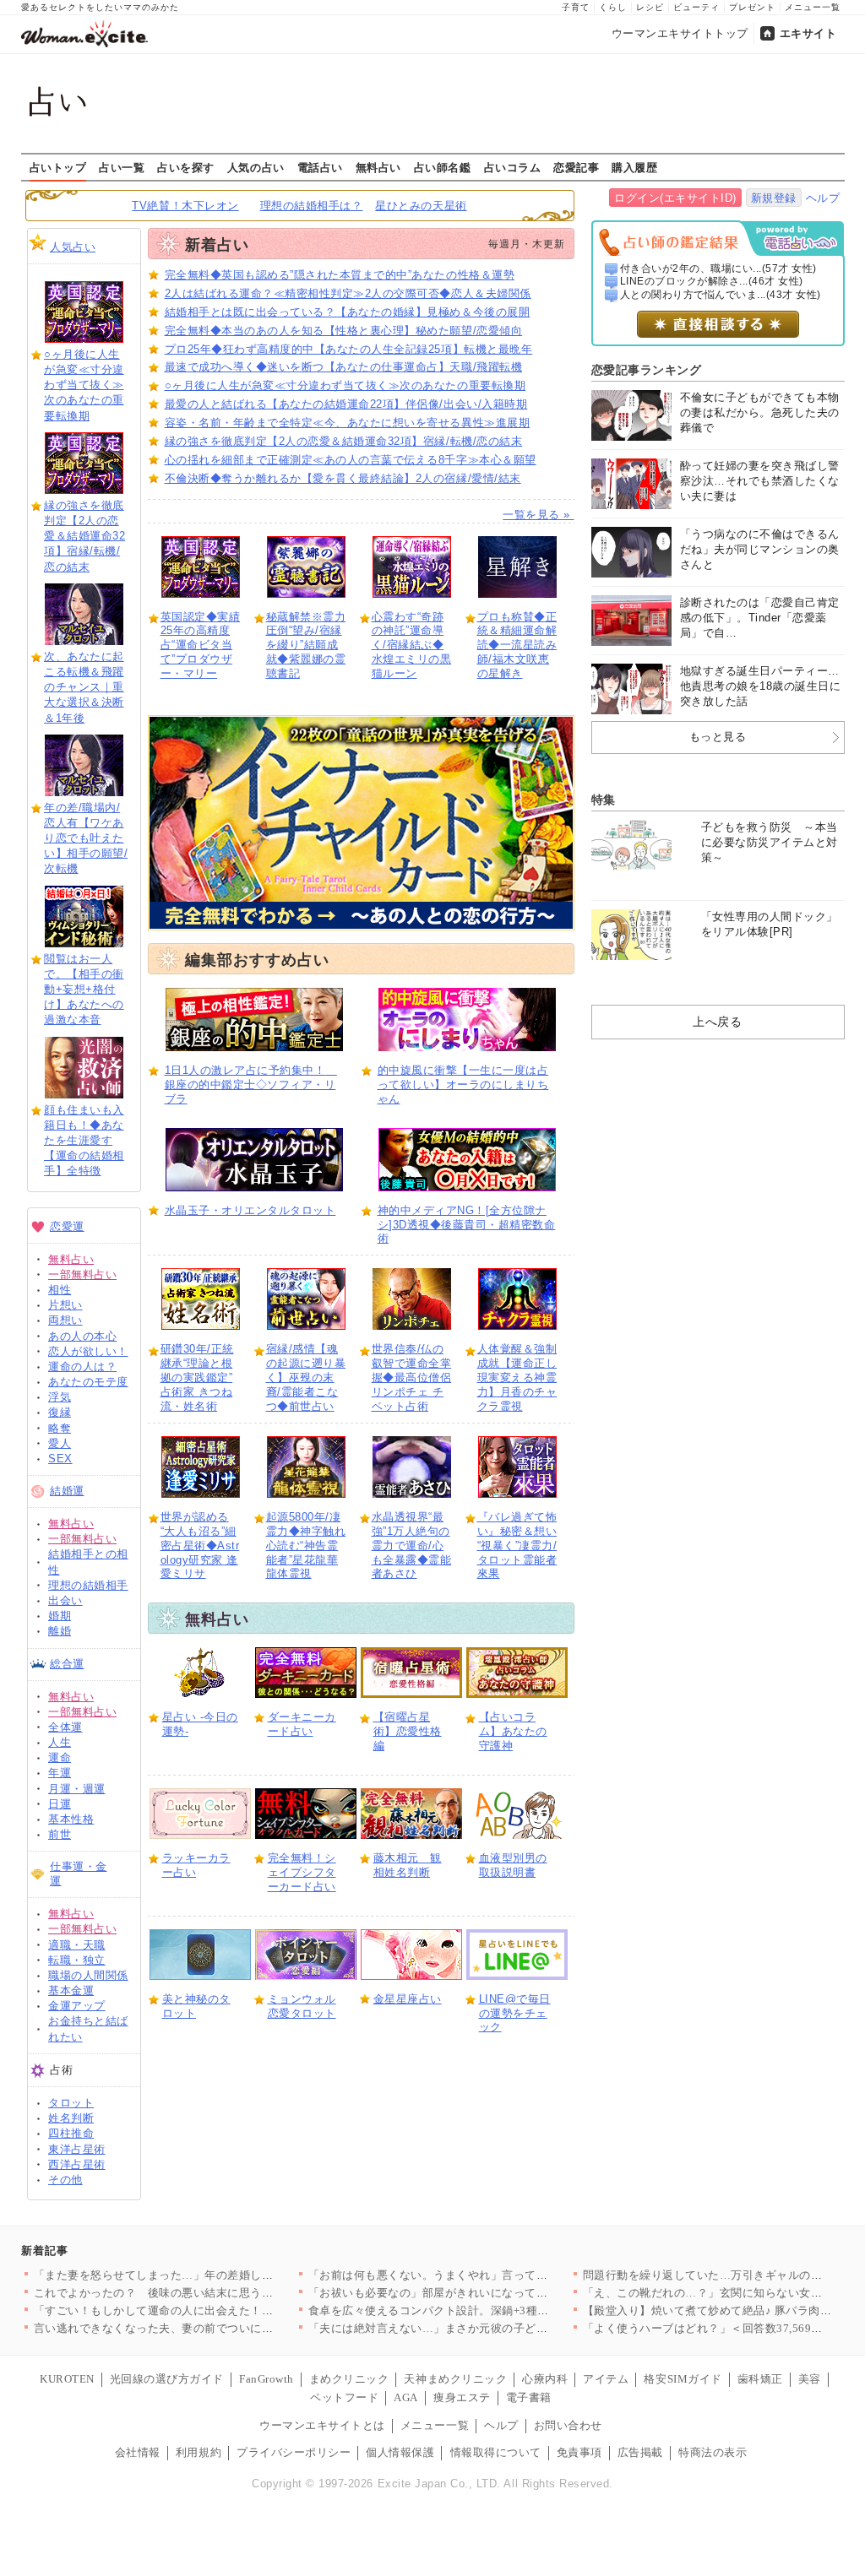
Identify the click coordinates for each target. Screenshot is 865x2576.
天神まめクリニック (455, 2379)
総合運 (67, 1664)
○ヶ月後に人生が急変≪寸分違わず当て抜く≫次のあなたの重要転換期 (84, 385)
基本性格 (71, 1819)
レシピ (650, 7)
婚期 (60, 1616)
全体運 (65, 1727)
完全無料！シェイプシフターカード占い (302, 1872)
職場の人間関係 (88, 1975)
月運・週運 (77, 1789)
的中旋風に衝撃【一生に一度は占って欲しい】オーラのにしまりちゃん (463, 1085)
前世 (60, 1834)
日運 (60, 1804)
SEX (60, 1459)
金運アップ (77, 2006)
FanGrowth (267, 2379)
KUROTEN (67, 2379)
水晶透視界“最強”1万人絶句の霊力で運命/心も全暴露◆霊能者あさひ (412, 1546)
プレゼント (752, 7)
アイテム (606, 2379)
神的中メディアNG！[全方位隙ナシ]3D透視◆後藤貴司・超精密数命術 (467, 1225)
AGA (406, 2397)
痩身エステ (462, 2397)
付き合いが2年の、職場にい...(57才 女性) (718, 268)
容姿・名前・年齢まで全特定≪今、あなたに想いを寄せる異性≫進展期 (348, 423)
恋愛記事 (576, 167)
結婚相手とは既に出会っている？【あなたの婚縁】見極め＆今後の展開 (348, 312)
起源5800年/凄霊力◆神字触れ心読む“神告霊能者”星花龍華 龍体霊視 (306, 1546)
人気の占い (256, 167)
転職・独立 (77, 1960)
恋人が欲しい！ (88, 1351)
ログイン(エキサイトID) (675, 198)
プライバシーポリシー (294, 2452)
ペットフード (344, 2397)
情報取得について (496, 2452)
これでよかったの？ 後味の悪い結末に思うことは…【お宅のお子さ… (217, 2293)
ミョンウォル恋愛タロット (302, 2006)
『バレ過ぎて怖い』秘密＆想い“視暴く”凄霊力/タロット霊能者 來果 (517, 1546)
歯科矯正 (760, 2379)
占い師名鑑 (443, 167)
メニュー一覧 (813, 7)
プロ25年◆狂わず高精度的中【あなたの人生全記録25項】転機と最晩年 (349, 349)
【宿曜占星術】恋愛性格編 (408, 1731)
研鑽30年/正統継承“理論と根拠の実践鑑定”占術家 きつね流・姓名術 (197, 1377)
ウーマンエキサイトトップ (680, 33)
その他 (65, 2180)
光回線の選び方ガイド (167, 2379)
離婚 (60, 1631)
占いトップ (58, 167)
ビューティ (696, 7)
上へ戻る (717, 1022)
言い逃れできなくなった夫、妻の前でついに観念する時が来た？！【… (217, 2328)
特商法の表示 (713, 2452)
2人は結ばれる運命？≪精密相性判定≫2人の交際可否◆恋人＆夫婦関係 (348, 293)
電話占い (320, 167)
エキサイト (808, 33)
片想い (65, 1305)
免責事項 (579, 2452)
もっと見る (718, 737)
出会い (65, 1600)
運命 (60, 1757)
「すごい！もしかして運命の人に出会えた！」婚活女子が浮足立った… (217, 2310)
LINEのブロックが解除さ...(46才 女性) (712, 281)
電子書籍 (529, 2397)
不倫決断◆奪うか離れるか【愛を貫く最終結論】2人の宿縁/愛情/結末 (343, 478)
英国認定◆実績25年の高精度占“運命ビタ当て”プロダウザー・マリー (201, 645)
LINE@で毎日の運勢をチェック (515, 2013)
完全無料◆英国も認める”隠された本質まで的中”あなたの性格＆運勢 (340, 275)
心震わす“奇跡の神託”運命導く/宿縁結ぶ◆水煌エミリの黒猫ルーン (412, 645)
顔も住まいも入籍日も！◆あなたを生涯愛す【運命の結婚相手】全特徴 (84, 1141)
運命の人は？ (82, 1367)
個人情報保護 (400, 2452)
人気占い (73, 247)
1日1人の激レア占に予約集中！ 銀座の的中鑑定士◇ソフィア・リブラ (251, 1085)
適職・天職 (77, 1945)
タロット (71, 2103)
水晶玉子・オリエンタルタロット (250, 1210)
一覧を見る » (538, 515)
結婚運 (67, 1491)
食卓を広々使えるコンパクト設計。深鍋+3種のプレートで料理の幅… (486, 2310)
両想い (65, 1320)
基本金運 (71, 1990)
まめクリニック (349, 2379)
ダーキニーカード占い (302, 1724)
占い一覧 (122, 167)
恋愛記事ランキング (647, 370)
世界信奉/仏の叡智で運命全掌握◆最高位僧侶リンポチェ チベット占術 (412, 1377)
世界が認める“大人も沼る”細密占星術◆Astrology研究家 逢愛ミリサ (200, 1546)
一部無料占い (82, 1274)
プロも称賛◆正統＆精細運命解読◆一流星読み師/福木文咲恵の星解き (517, 645)
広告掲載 (640, 2452)
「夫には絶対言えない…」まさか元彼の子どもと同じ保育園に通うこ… (491, 2328)
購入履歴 (634, 167)
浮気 (60, 1397)
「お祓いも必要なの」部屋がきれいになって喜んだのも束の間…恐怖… (491, 2293)
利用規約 (199, 2452)
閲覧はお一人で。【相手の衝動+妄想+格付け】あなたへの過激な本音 (84, 990)
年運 (60, 1773)
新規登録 (774, 198)
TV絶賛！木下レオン (185, 206)
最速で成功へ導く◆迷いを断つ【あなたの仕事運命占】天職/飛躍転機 (344, 367)
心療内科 (545, 2379)
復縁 (60, 1412)
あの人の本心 (82, 1336)
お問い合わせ (568, 2425)
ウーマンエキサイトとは (322, 2425)
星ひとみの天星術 (421, 206)
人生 (60, 1742)
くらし (613, 7)
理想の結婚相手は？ (312, 206)
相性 (60, 1290)
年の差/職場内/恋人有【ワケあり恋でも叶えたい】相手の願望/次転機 (86, 838)
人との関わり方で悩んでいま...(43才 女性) (721, 295)
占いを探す (186, 167)
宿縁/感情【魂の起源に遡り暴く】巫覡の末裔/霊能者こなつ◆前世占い (306, 1377)
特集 (604, 800)
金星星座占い (408, 1999)
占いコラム (513, 167)
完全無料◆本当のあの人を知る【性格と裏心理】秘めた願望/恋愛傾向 (344, 331)
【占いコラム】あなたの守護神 (513, 1731)
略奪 (60, 1428)
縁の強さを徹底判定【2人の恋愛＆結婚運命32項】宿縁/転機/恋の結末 (84, 536)
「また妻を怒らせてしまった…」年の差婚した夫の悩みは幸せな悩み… (217, 2275)
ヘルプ (823, 198)
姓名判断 (71, 2118)
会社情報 (138, 2452)
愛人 (60, 1443)
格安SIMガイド (683, 2379)
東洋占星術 (77, 2149)
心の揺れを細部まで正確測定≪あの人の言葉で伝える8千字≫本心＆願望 (351, 460)
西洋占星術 (77, 2164)
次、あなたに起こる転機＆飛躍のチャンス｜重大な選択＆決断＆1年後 (84, 687)
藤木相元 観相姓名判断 (408, 1865)
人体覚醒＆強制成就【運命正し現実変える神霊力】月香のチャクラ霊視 (517, 1377)
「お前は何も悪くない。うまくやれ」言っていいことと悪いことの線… (491, 2275)
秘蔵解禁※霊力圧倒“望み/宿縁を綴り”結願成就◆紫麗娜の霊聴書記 (306, 645)
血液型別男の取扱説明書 (513, 1865)
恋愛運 (67, 1226)
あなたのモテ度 (88, 1382)
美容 (810, 2379)
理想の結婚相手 (88, 1585)
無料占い (378, 167)
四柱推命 (71, 2133)
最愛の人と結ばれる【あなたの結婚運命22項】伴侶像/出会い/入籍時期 (346, 404)
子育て (576, 7)
